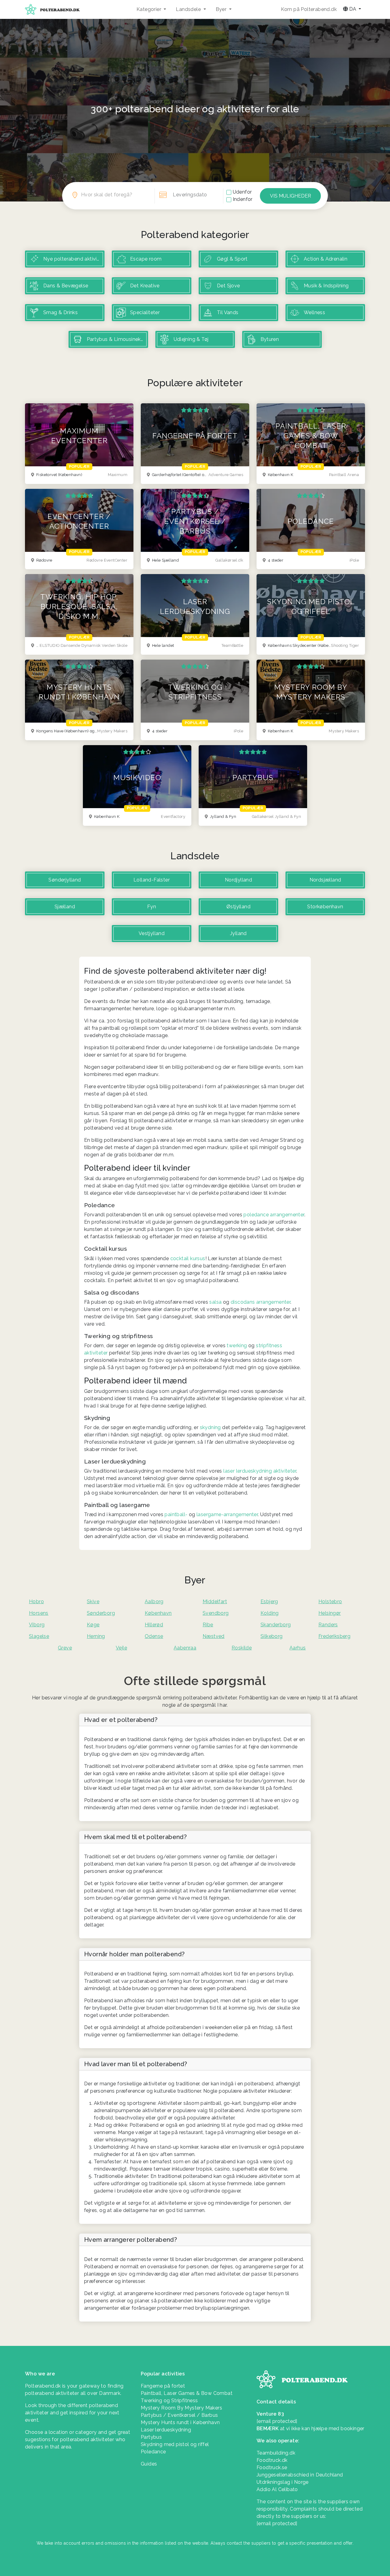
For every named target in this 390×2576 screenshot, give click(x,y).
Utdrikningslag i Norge (283, 2482)
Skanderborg (276, 1625)
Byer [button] (222, 9)
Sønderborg (101, 1613)
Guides (149, 2464)
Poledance (153, 2452)
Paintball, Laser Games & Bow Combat (187, 2393)
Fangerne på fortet (163, 2386)
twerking (237, 1346)
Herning (96, 1636)
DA (353, 9)
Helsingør (330, 1613)
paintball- (176, 1514)
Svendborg (216, 1613)
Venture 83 (270, 2414)
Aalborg (154, 1602)
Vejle (121, 1648)
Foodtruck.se (272, 2467)
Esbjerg (269, 1602)
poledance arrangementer (274, 1215)
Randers (328, 1625)
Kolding (270, 1613)
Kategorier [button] (149, 9)
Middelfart (215, 1602)
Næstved (214, 1636)
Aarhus (298, 1648)
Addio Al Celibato (277, 2489)
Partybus (151, 2437)
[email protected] (277, 2523)
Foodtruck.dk (272, 2460)
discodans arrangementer (261, 1302)
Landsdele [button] (189, 9)
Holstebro (330, 1602)
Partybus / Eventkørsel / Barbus (179, 2415)
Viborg (37, 1625)
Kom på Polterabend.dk (309, 9)
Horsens (39, 1613)
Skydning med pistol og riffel (175, 2444)
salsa (215, 1302)
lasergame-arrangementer (227, 1514)
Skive (93, 1602)
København (158, 1613)
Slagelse (39, 1636)
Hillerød (154, 1625)
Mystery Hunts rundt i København (180, 2422)
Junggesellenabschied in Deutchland (300, 2475)
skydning (210, 1427)
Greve (65, 1648)
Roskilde (242, 1648)
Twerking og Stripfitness (169, 2401)
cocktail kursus (188, 1258)
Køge (93, 1625)
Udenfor (242, 192)
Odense (154, 1636)
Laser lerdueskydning (166, 2430)
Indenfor (243, 199)
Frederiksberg (334, 1636)
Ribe (208, 1625)
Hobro (36, 1602)
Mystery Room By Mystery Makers (181, 2408)
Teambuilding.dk (276, 2453)
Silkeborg (272, 1636)
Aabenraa (185, 1648)
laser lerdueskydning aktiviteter (260, 1471)
